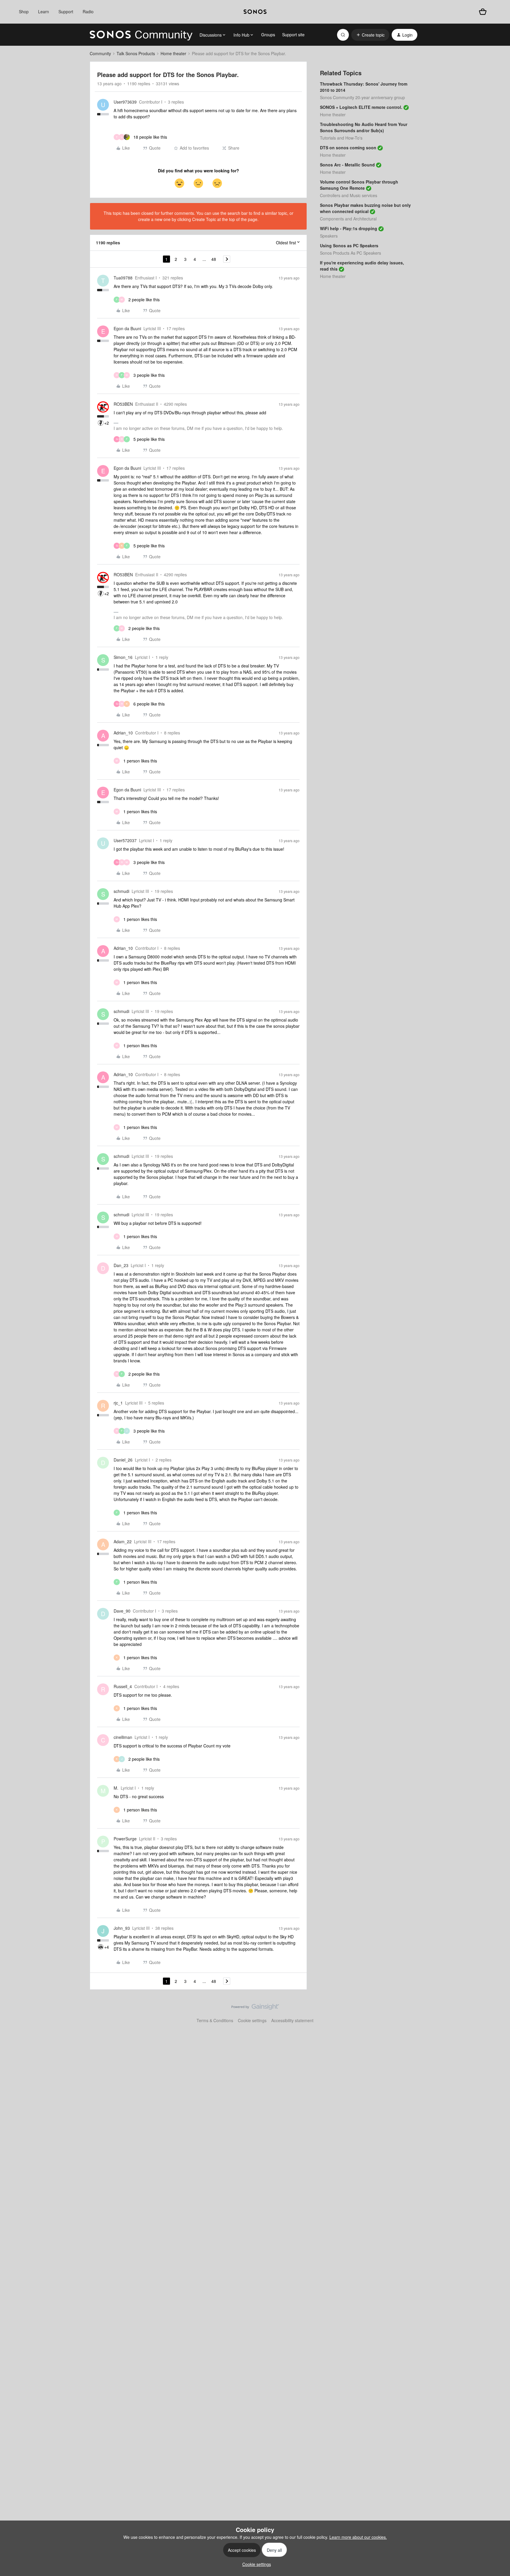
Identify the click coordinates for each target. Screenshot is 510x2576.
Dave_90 (122, 1611)
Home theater (173, 53)
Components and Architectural (348, 219)
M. (116, 1788)
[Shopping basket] (483, 12)
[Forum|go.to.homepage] (141, 35)
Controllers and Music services (349, 195)
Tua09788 (123, 278)
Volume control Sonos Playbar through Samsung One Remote (359, 185)
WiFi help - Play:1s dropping (349, 228)
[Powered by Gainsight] (255, 2008)
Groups (268, 35)
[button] (370, 35)
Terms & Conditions (215, 2020)
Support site (293, 35)
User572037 (125, 840)
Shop (24, 12)
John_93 (122, 1928)
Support (66, 12)
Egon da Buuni (127, 328)
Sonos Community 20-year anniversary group (362, 97)
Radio (88, 12)
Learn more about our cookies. (358, 2537)
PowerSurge (125, 1839)
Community (100, 53)
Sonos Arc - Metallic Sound (347, 165)
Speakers (329, 236)
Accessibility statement (292, 2020)
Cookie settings (252, 2020)
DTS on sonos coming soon (348, 148)
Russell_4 (123, 1686)
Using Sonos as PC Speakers (349, 246)
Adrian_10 (123, 733)
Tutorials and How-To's (341, 138)
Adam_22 (123, 1541)
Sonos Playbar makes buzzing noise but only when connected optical (365, 208)
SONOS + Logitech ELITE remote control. (361, 107)
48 (214, 259)
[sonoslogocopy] (255, 12)
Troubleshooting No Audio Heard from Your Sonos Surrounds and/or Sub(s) (364, 127)
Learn (44, 12)
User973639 (125, 102)
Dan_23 (121, 1265)
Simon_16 (123, 657)
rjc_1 (118, 1403)
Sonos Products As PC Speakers (350, 253)
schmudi (121, 891)
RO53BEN (123, 404)
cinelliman (123, 1737)
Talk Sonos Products (136, 53)
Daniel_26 (123, 1460)
